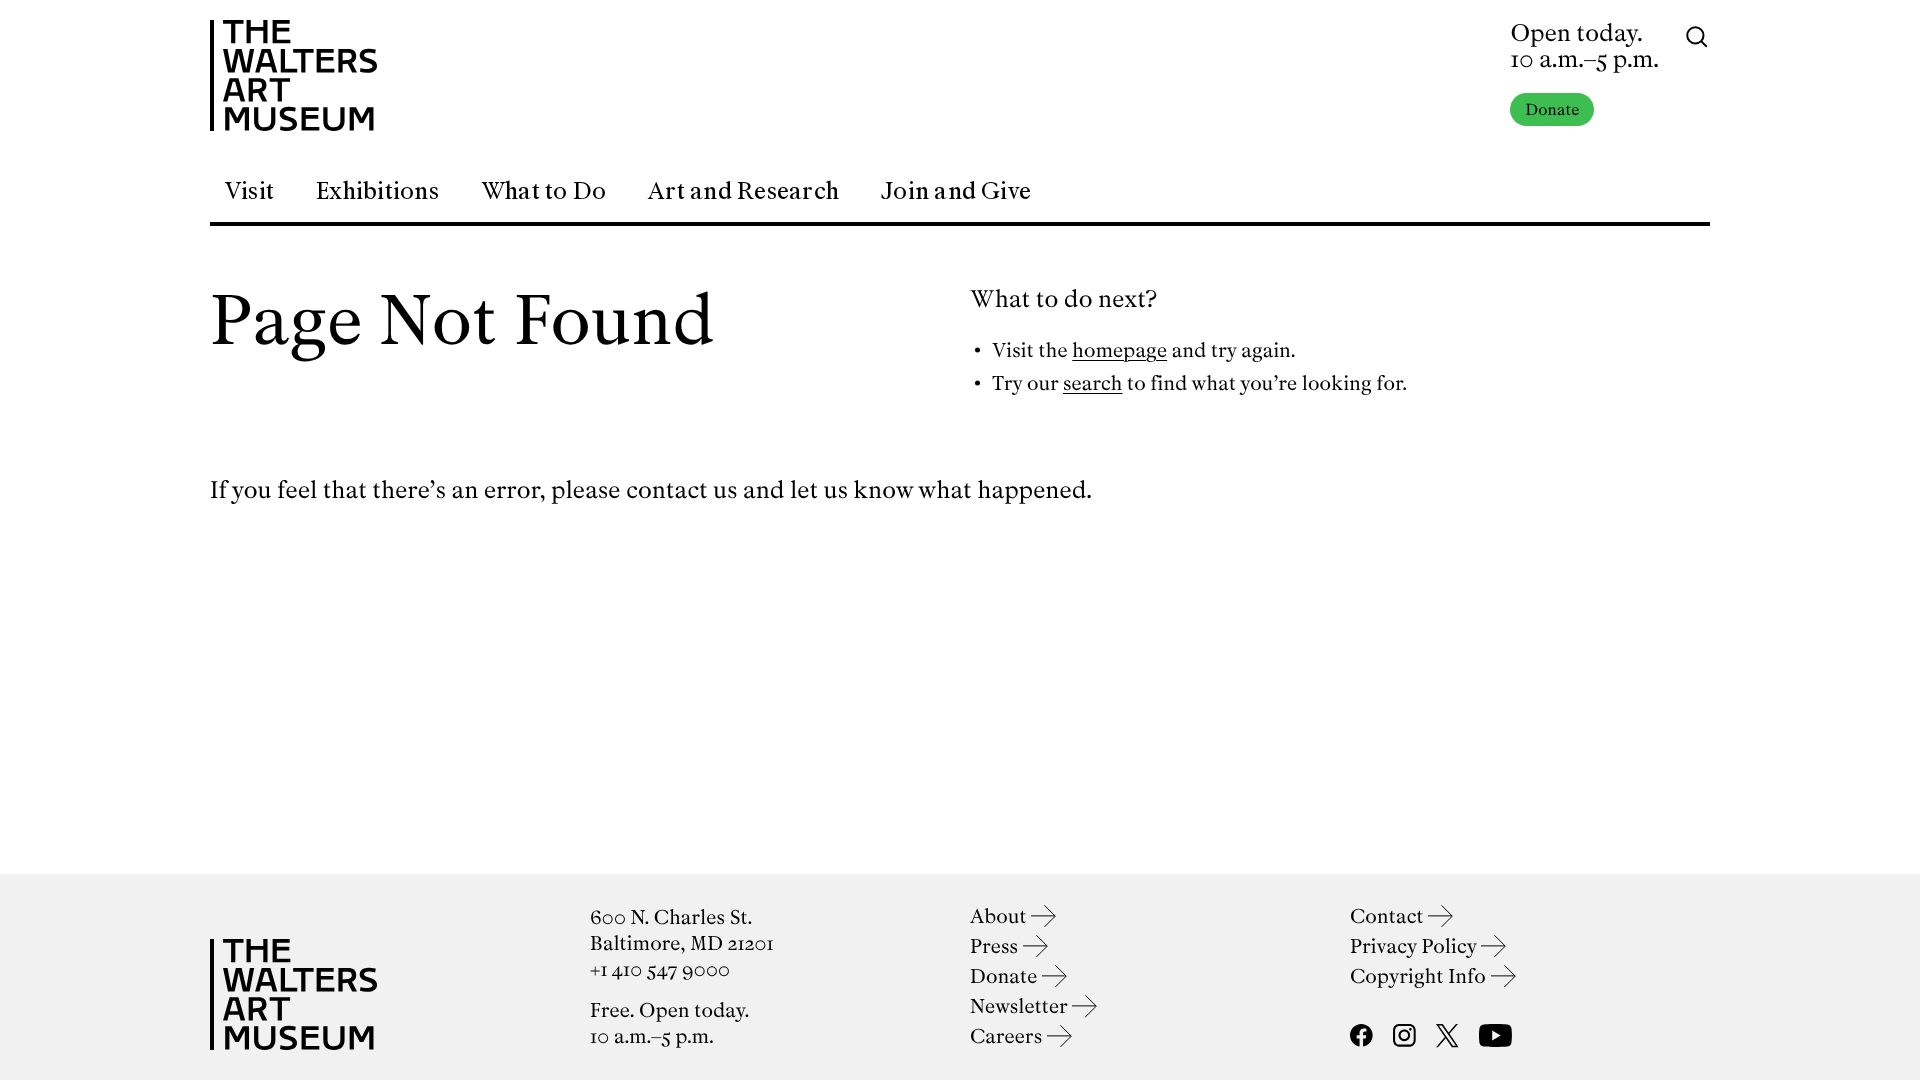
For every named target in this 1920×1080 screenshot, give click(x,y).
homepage (1119, 350)
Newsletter (1021, 1006)
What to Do (543, 191)
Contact (1389, 916)
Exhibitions (377, 191)
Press (996, 946)
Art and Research (743, 191)
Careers (1008, 1036)
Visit (249, 191)
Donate (1552, 109)
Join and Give (956, 191)
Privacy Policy (1415, 946)
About (1000, 916)
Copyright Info (1420, 976)
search (1093, 383)
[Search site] (1697, 35)
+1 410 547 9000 (660, 969)
